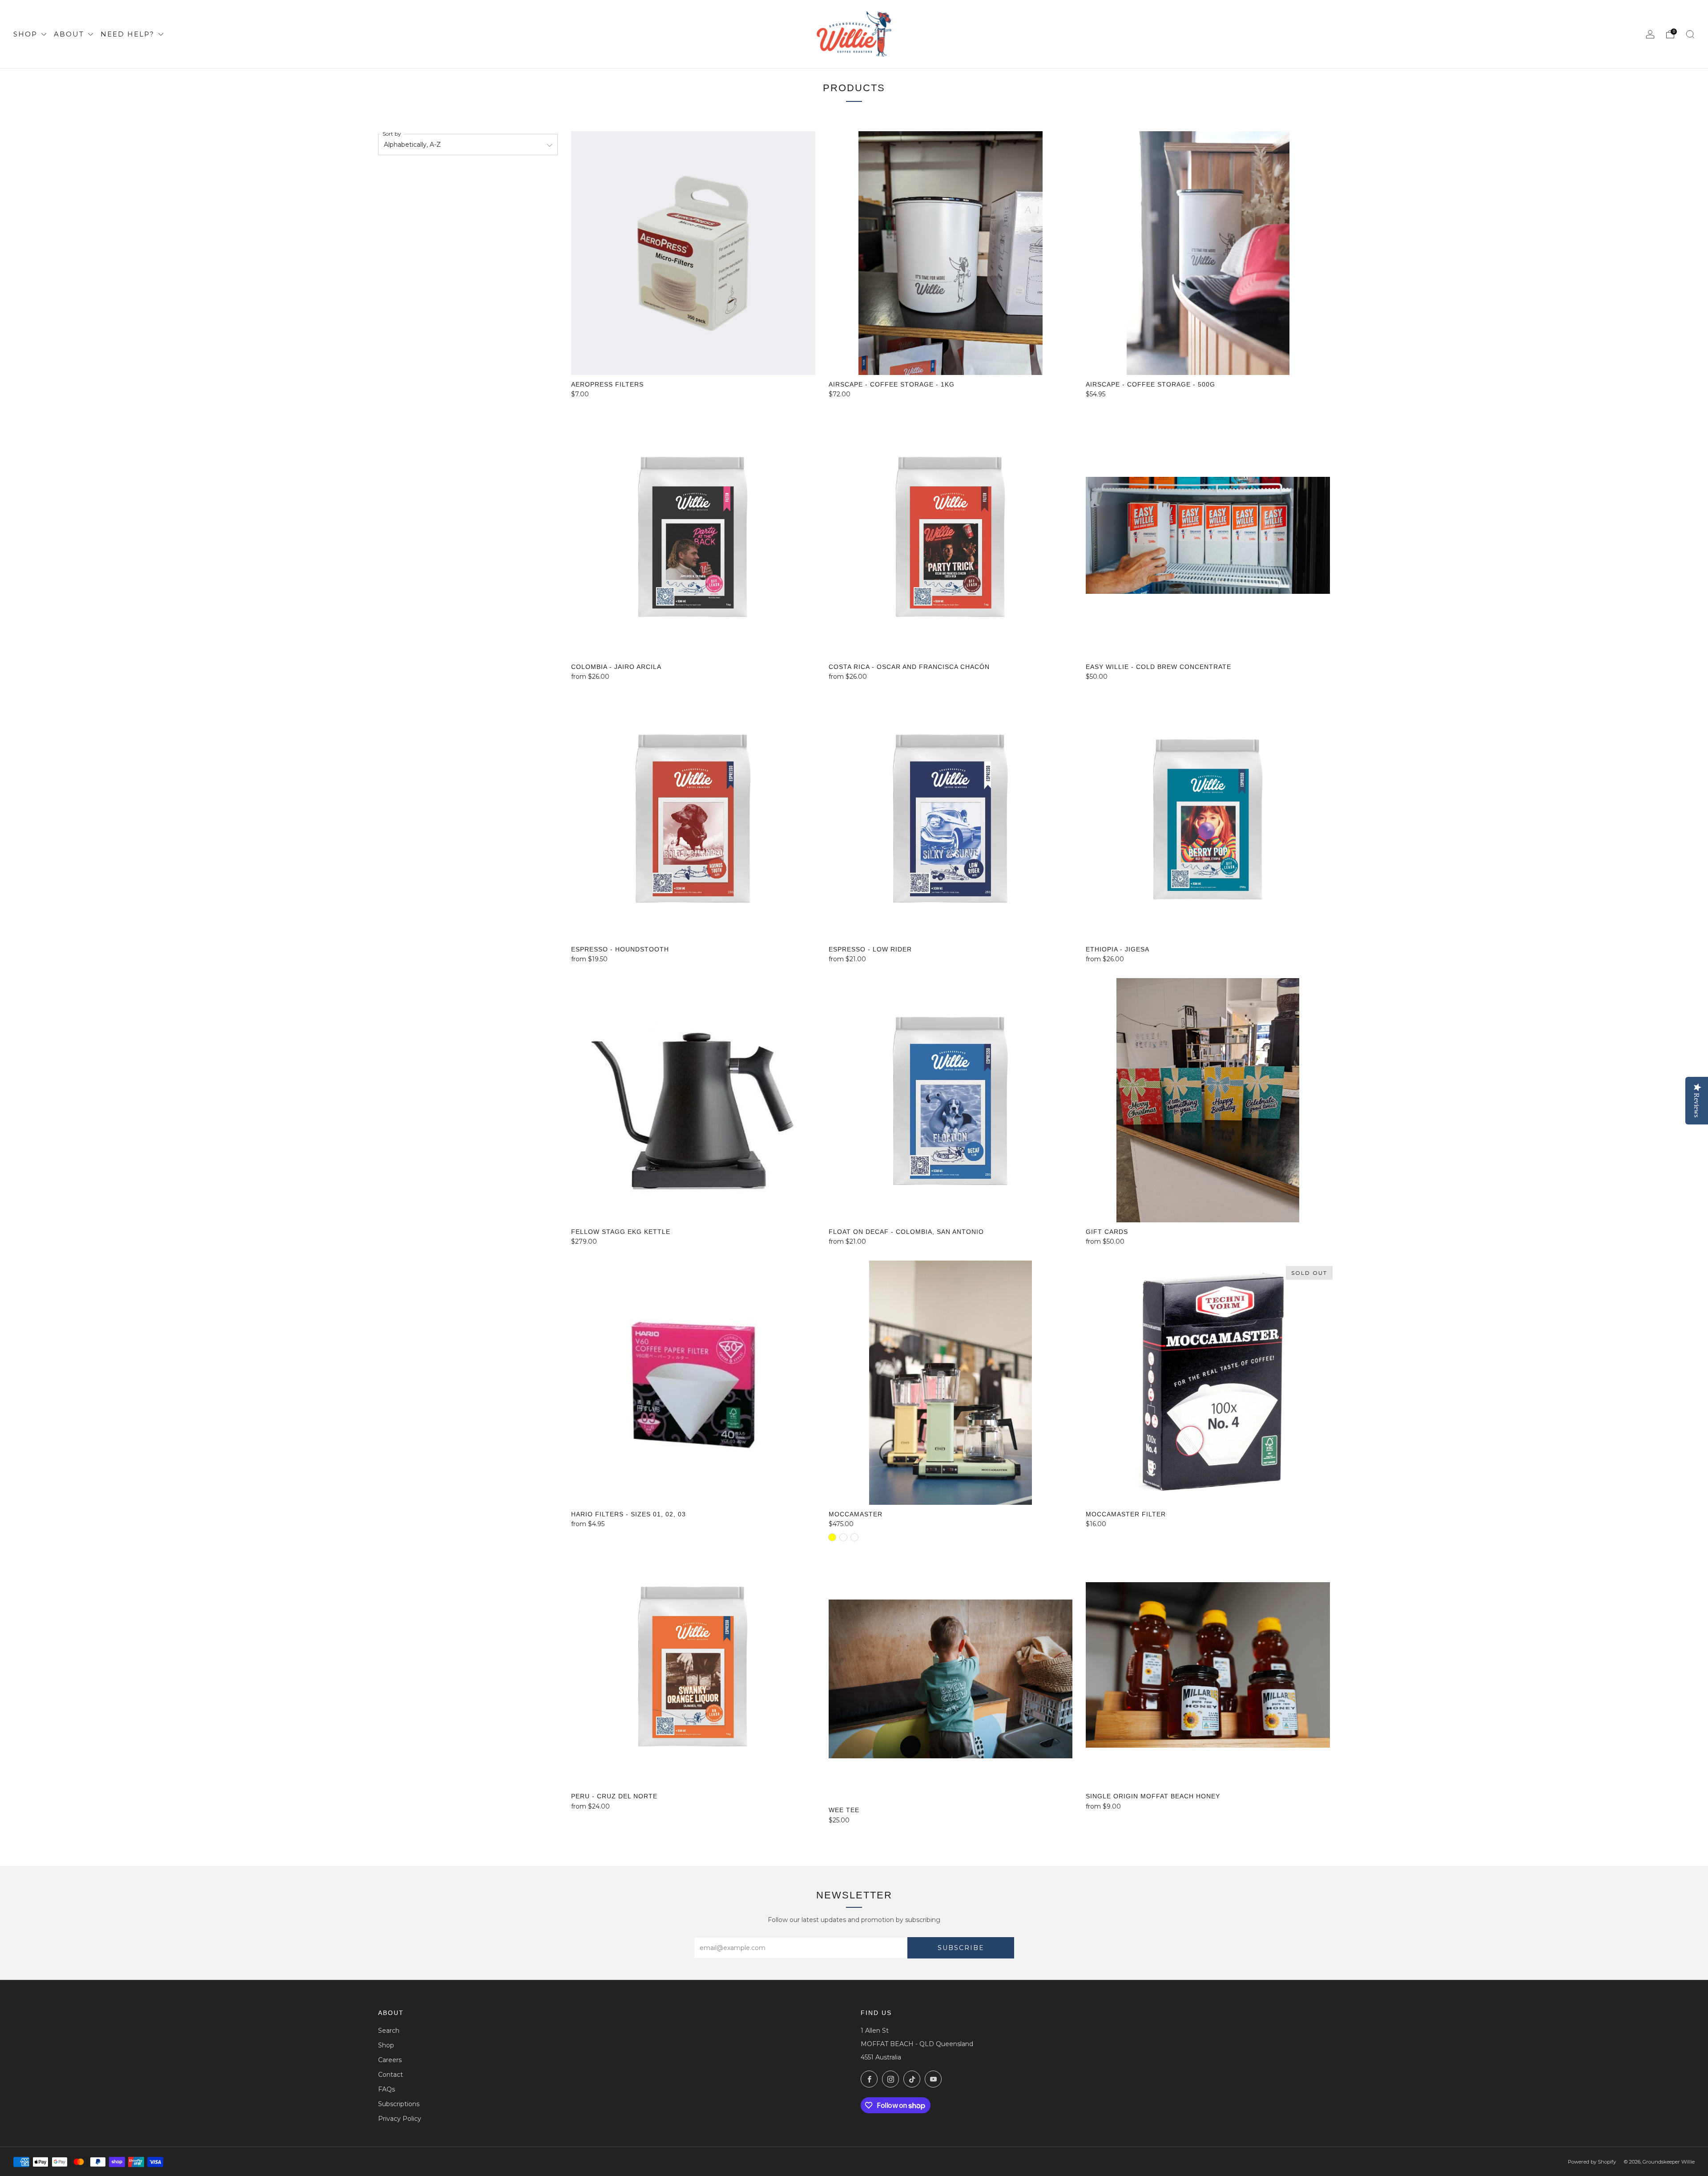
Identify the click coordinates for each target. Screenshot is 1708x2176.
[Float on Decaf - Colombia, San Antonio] (951, 1100)
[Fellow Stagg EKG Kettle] (693, 1100)
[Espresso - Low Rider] (951, 818)
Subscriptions (399, 2104)
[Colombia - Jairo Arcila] (693, 535)
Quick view (693, 641)
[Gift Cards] (1208, 1100)
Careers (390, 2060)
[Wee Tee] (951, 1679)
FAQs (387, 2089)
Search (389, 2031)
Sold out (1208, 1489)
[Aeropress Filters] (693, 253)
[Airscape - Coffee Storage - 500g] (1208, 253)
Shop (27, 34)
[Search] (1690, 34)
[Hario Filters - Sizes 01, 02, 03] (693, 1383)
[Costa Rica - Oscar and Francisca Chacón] (951, 535)
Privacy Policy (400, 2119)
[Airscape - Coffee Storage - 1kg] (951, 253)
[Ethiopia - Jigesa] (1208, 818)
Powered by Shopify (1592, 2162)
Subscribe (961, 1948)
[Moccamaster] (951, 1383)
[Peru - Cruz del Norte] (693, 1665)
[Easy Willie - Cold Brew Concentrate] (1208, 535)
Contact (391, 2075)
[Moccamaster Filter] (1208, 1383)
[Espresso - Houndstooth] (693, 818)
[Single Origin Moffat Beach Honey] (1208, 1665)
